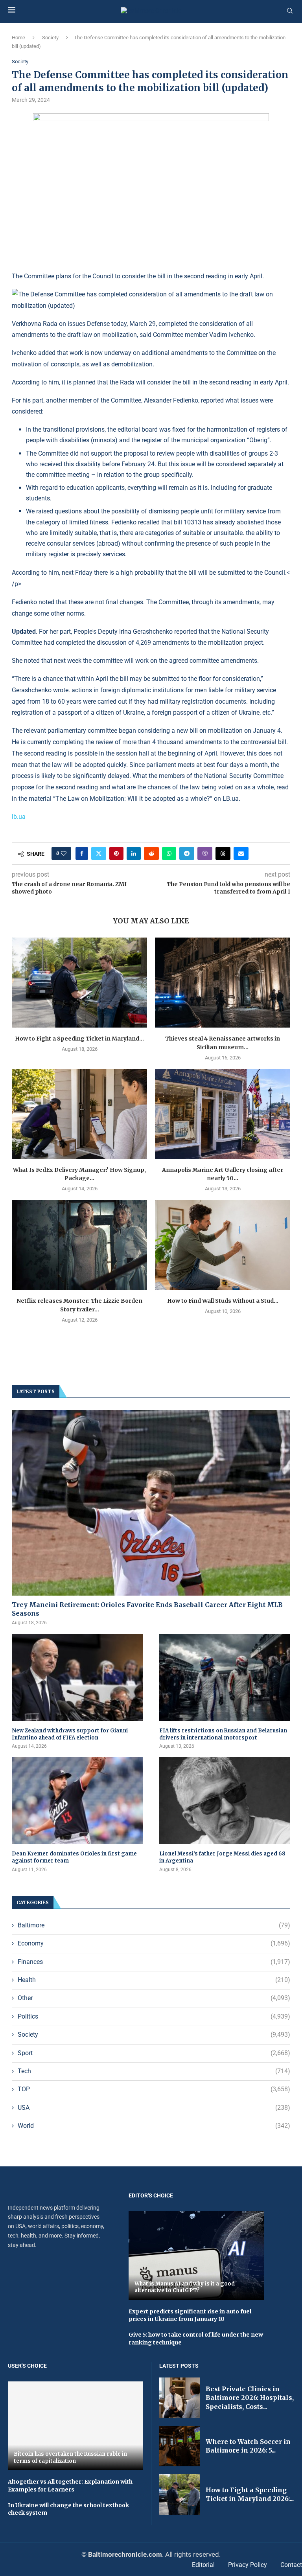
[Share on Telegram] (187, 853)
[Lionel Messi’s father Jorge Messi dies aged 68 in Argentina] (225, 1800)
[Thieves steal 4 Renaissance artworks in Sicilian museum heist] (223, 983)
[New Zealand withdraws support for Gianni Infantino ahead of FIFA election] (77, 1677)
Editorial (203, 2565)
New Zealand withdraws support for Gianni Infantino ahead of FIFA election (70, 1734)
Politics (154, 2016)
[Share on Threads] (223, 853)
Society (50, 38)
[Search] (290, 11)
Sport (154, 2053)
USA (154, 2108)
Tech (154, 2071)
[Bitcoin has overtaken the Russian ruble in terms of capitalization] (75, 2426)
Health (154, 1980)
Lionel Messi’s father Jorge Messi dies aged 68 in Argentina (222, 1857)
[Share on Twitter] (99, 853)
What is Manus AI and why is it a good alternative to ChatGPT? (185, 2287)
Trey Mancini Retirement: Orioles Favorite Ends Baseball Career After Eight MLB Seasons (147, 1609)
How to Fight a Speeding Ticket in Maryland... (79, 1039)
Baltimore (154, 1925)
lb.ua (19, 817)
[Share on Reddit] (151, 853)
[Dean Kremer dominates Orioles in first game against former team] (77, 1800)
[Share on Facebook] (82, 853)
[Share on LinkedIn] (134, 853)
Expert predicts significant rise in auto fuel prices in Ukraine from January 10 (190, 2315)
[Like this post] (64, 853)
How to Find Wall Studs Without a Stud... (223, 1301)
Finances (154, 1962)
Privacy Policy (248, 2565)
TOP (154, 2089)
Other (154, 1998)
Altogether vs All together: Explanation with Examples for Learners (70, 2486)
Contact (291, 2565)
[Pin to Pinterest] (116, 853)
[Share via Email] (241, 853)
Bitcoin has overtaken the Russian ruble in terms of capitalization (70, 2457)
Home (18, 38)
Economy (154, 1943)
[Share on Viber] (205, 853)
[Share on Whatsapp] (169, 853)
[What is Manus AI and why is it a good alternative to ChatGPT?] (196, 2255)
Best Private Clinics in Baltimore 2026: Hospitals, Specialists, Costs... (250, 2398)
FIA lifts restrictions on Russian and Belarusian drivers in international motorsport (223, 1734)
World (154, 2126)
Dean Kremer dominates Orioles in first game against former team (74, 1857)
